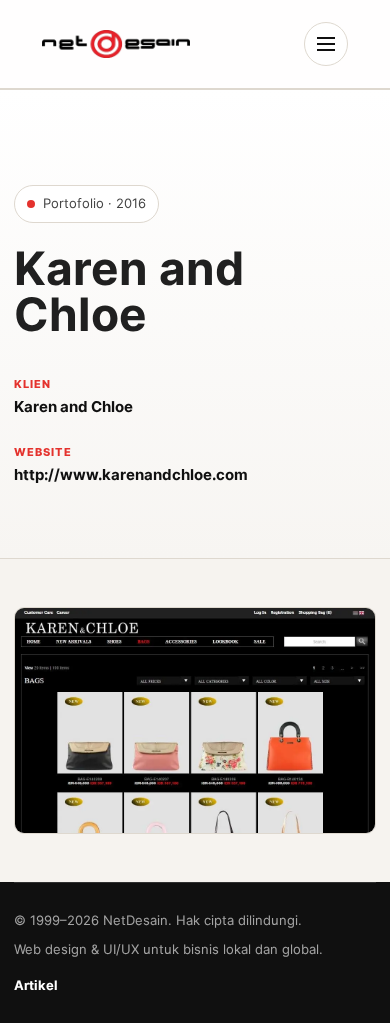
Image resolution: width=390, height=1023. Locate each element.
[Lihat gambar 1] (195, 720)
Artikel (36, 985)
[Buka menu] (326, 44)
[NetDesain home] (116, 44)
